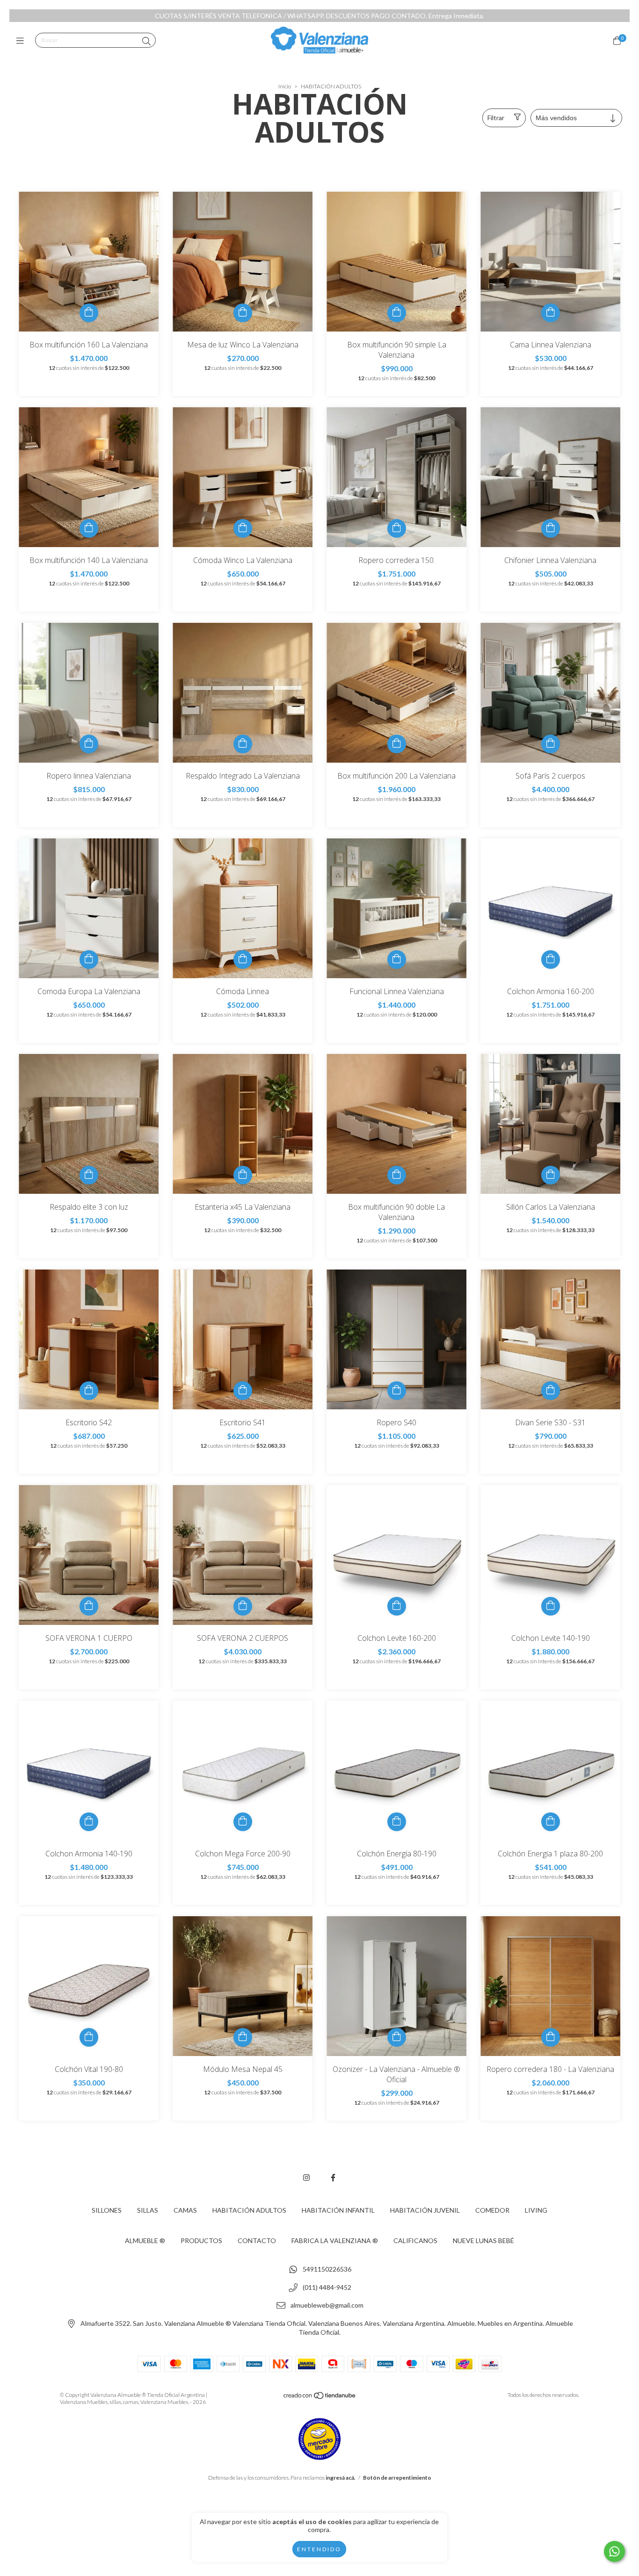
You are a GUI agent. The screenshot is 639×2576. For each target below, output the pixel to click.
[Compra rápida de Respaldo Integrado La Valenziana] (243, 744)
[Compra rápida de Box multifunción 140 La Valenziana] (89, 528)
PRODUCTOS (201, 2240)
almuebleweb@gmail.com (327, 2305)
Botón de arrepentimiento (397, 2478)
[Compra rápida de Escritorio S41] (243, 1391)
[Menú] (22, 41)
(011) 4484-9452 (327, 2287)
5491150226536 (327, 2269)
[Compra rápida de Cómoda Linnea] (243, 960)
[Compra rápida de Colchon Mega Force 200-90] (243, 1822)
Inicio (285, 86)
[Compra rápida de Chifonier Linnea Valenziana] (551, 528)
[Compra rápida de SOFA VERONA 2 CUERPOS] (243, 1606)
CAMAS (185, 2210)
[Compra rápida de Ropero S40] (397, 1391)
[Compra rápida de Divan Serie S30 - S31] (551, 1391)
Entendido (319, 2549)
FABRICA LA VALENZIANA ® (335, 2240)
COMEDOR (492, 2210)
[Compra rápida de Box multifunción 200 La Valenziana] (397, 744)
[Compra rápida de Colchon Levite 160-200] (397, 1606)
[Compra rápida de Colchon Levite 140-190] (551, 1606)
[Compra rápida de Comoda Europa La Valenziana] (89, 960)
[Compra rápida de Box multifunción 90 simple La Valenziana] (397, 313)
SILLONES (107, 2210)
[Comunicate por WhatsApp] (614, 2551)
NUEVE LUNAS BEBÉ (483, 2240)
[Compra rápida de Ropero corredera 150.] (397, 528)
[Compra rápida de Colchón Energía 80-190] (397, 1822)
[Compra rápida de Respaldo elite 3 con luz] (89, 1175)
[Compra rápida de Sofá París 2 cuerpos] (551, 744)
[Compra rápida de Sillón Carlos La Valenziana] (551, 1175)
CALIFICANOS (415, 2240)
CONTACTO (257, 2240)
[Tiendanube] (320, 2397)
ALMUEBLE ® (145, 2240)
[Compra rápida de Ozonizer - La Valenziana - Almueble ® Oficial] (397, 2037)
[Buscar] (146, 41)
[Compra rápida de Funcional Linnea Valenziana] (397, 960)
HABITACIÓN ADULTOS (249, 2210)
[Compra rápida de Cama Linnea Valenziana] (551, 313)
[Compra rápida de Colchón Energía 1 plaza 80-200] (551, 1822)
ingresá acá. (341, 2478)
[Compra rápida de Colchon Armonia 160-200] (551, 960)
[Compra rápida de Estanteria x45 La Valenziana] (243, 1175)
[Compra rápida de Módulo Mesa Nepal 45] (243, 2037)
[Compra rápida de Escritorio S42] (89, 1391)
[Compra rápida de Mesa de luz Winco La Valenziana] (243, 313)
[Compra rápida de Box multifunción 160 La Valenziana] (89, 313)
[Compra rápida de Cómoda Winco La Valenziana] (243, 528)
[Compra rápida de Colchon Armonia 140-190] (89, 1822)
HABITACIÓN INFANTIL (338, 2210)
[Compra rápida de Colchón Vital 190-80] (89, 2037)
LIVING (536, 2210)
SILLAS (148, 2210)
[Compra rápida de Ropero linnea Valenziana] (89, 744)
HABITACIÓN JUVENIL (425, 2210)
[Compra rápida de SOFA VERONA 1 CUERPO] (89, 1606)
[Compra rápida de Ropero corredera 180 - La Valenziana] (551, 2037)
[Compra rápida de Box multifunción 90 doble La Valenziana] (397, 1175)
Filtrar (496, 118)
